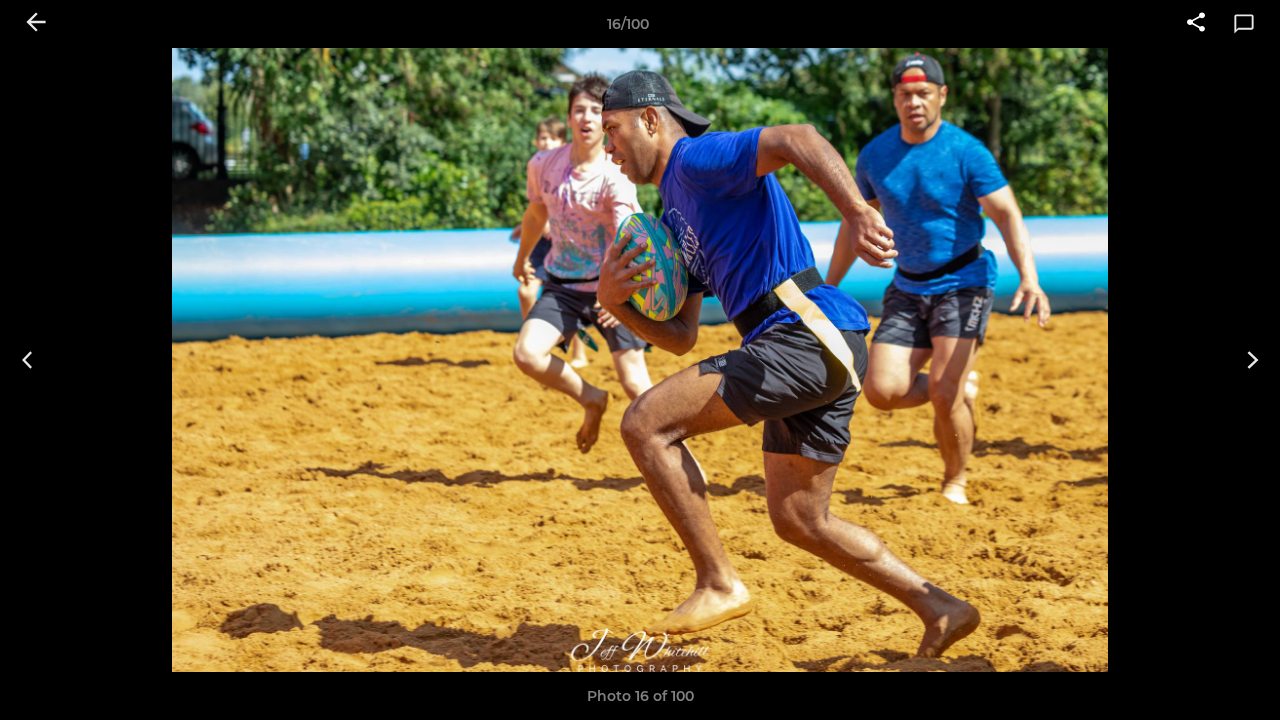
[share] (1196, 24)
